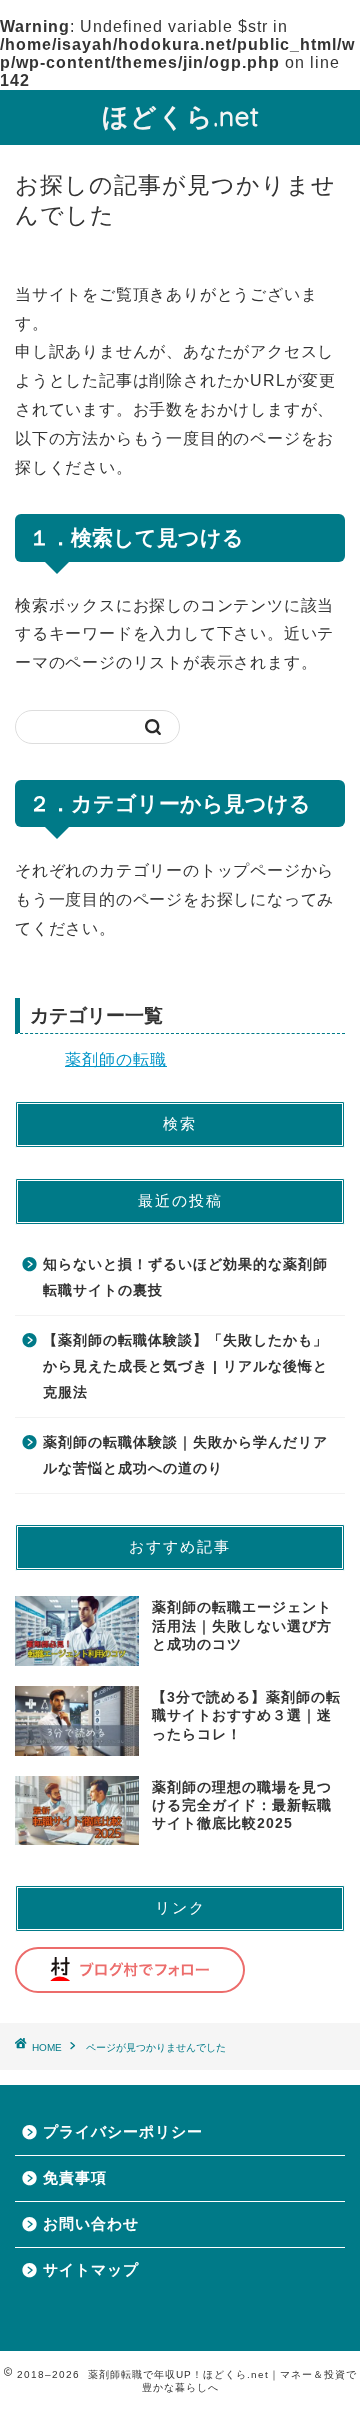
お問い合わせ (91, 2223)
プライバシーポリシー (123, 2131)
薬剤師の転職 (116, 1059)
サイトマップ (91, 2269)
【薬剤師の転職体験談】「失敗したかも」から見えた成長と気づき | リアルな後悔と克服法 (185, 1366)
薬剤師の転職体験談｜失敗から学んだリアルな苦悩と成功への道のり (185, 1455)
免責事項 (75, 2177)
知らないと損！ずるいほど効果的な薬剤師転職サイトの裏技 (185, 1277)
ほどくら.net (180, 116)
